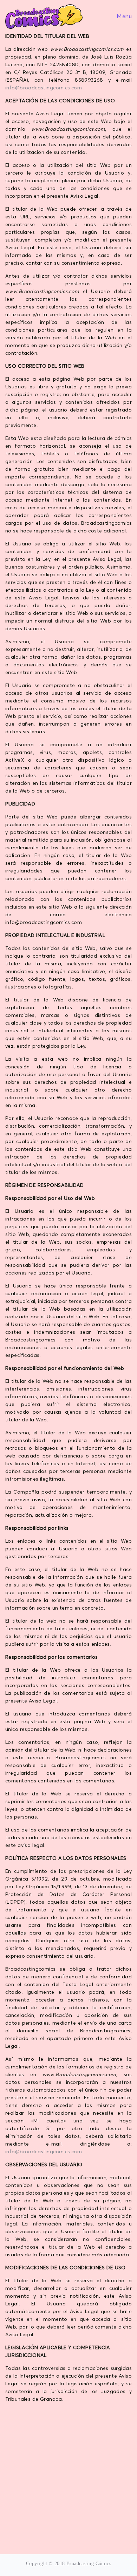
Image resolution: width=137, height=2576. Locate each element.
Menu (123, 16)
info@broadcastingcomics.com (44, 88)
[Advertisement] (68, 2477)
